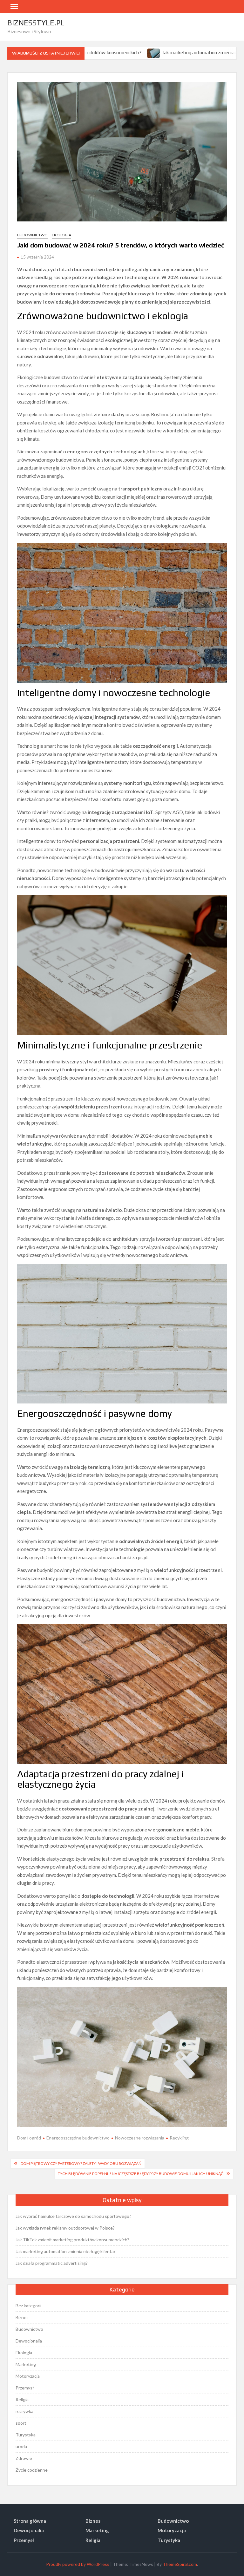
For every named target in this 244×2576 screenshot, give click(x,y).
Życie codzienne (32, 2470)
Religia (22, 2399)
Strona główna (30, 2521)
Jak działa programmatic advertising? (52, 2263)
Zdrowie (24, 2458)
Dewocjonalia (29, 2341)
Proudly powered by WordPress (78, 2564)
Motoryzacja (28, 2376)
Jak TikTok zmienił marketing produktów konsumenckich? (72, 2240)
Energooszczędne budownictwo (78, 2138)
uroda (21, 2446)
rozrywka (24, 2411)
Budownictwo (32, 235)
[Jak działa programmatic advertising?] (217, 52)
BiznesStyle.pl (36, 23)
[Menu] (14, 7)
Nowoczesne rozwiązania (140, 2138)
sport (21, 2423)
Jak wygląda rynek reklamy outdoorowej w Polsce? (65, 2228)
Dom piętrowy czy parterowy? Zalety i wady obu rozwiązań (81, 2163)
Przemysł (25, 2388)
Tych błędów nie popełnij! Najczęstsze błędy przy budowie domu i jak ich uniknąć (141, 2174)
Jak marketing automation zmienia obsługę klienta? (151, 53)
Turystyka (26, 2435)
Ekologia (61, 235)
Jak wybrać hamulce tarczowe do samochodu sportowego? (73, 2216)
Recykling (179, 2138)
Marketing (26, 2364)
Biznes (22, 2317)
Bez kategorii (28, 2306)
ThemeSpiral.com (180, 2564)
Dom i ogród (29, 2138)
